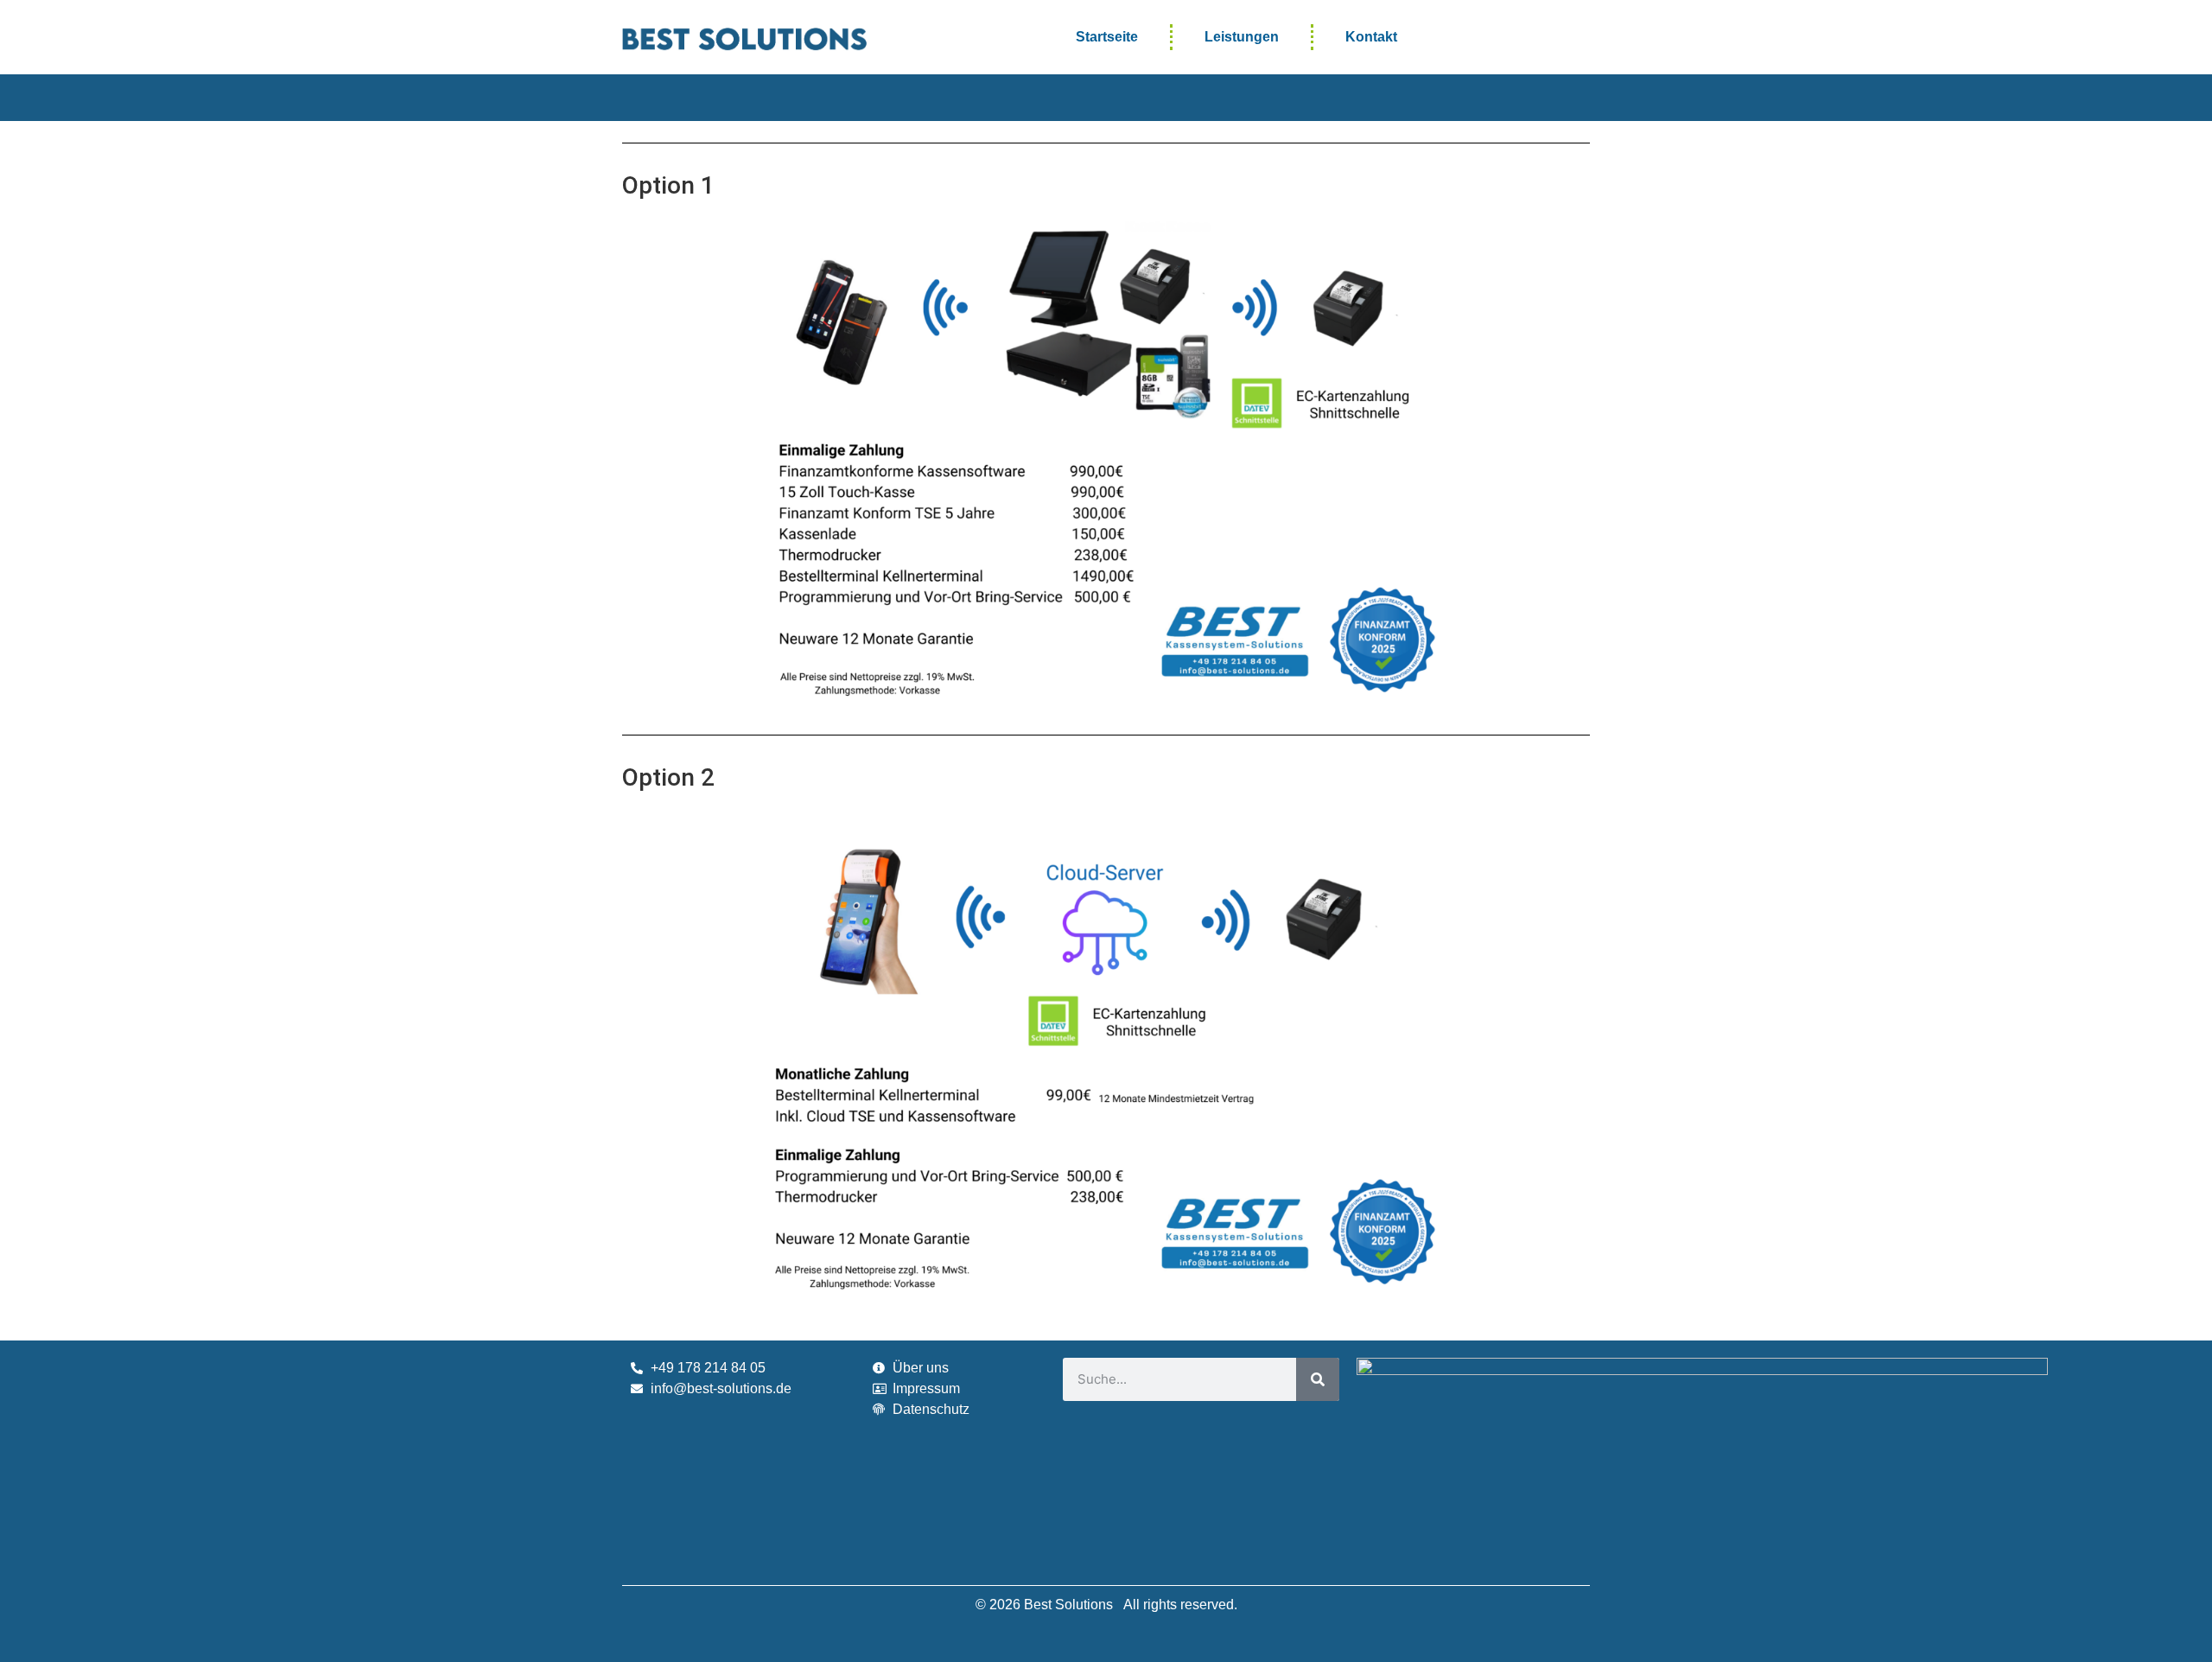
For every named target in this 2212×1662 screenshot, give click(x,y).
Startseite (1107, 37)
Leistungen (1242, 37)
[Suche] (1318, 1379)
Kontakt (1371, 37)
